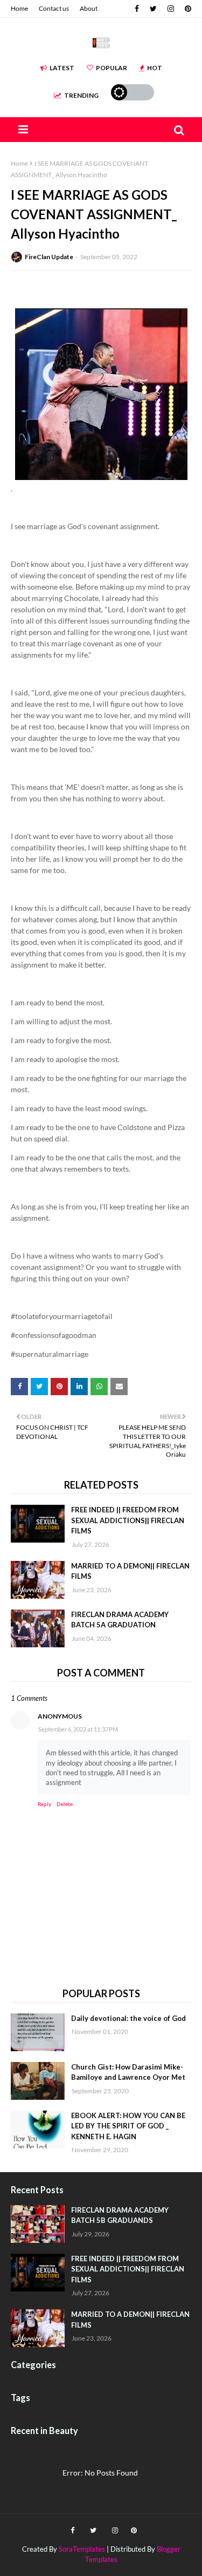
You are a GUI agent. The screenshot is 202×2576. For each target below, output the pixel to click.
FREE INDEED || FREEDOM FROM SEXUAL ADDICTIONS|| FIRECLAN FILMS (128, 1520)
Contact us (54, 8)
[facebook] (137, 9)
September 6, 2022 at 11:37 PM (78, 1729)
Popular (112, 68)
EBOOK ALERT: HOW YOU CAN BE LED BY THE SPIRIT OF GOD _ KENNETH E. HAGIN (128, 2126)
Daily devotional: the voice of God (128, 2018)
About (89, 8)
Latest (62, 68)
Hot (155, 68)
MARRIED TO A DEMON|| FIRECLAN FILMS (130, 1571)
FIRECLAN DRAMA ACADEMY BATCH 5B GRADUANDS (120, 2215)
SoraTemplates (82, 2549)
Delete (65, 1804)
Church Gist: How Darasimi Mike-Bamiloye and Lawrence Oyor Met (128, 2072)
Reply (44, 1804)
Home (19, 8)
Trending (81, 95)
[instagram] (171, 9)
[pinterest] (187, 9)
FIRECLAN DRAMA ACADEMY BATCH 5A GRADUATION (120, 1620)
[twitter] (153, 9)
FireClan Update (49, 257)
